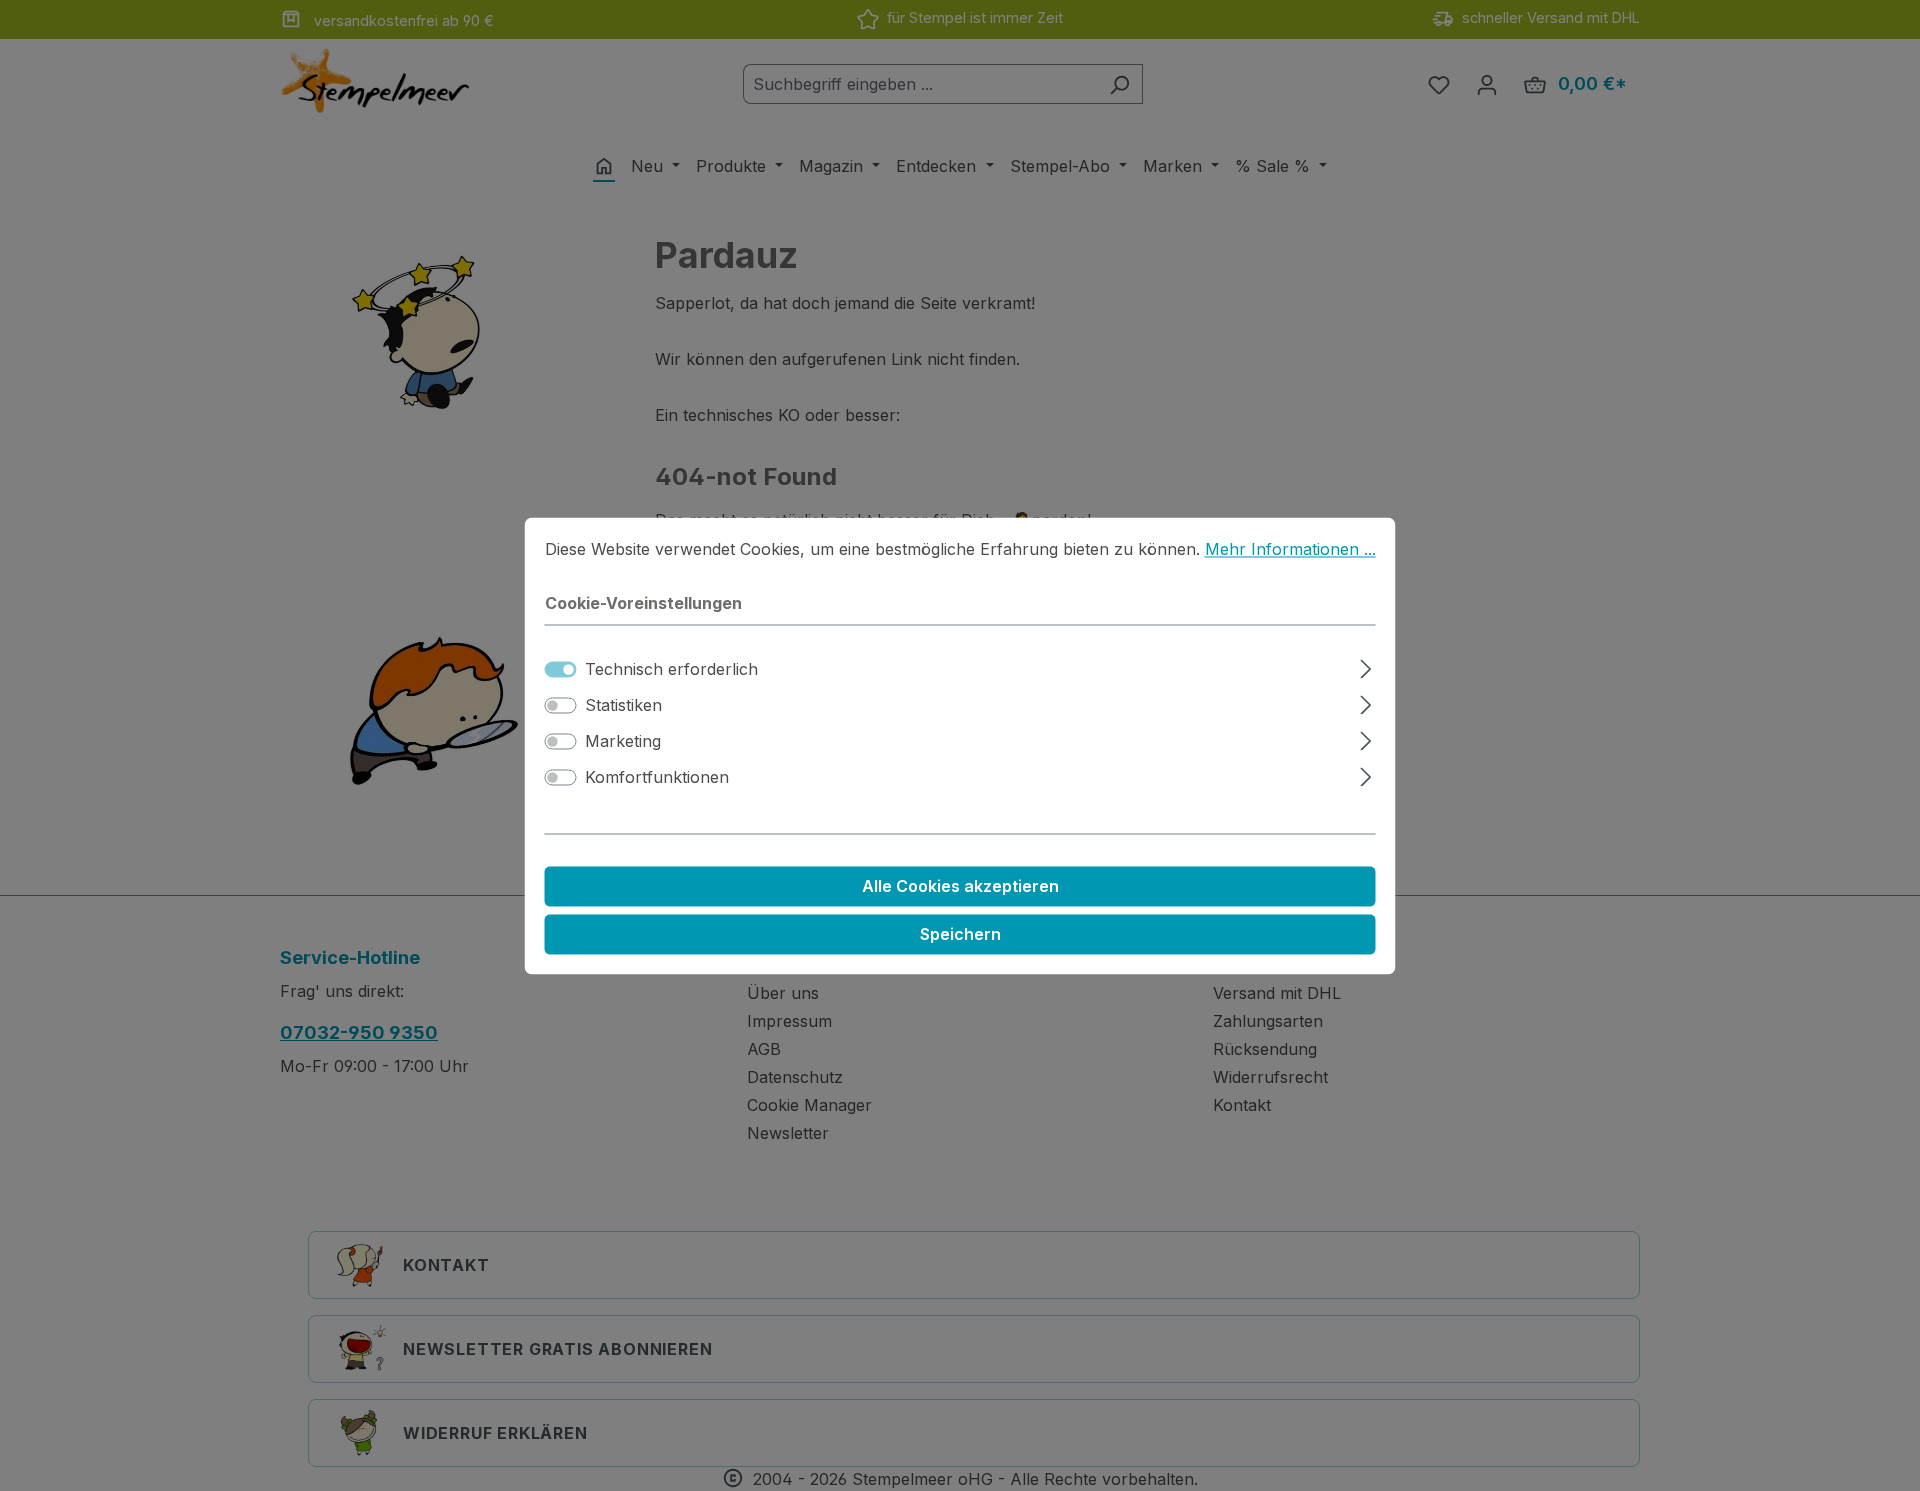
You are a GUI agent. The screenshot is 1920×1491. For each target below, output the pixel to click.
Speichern (960, 934)
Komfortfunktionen (657, 777)
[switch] (561, 705)
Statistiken (623, 705)
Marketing (623, 741)
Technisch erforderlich (671, 669)
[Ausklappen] (1365, 665)
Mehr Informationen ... (1290, 549)
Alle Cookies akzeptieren (960, 886)
